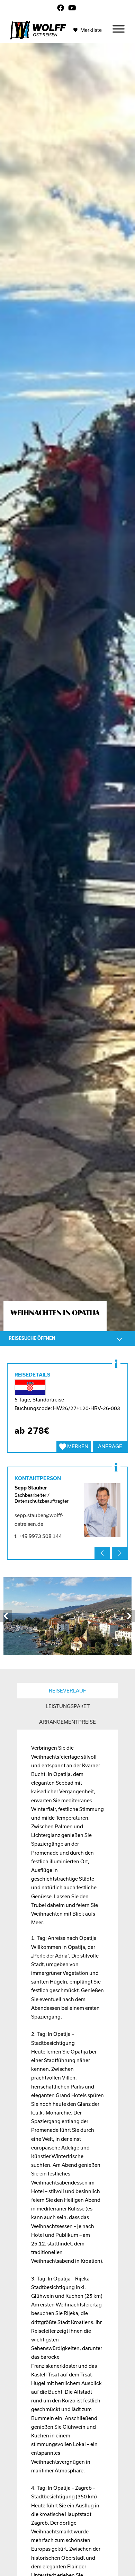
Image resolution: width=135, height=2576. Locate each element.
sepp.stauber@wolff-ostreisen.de (39, 1520)
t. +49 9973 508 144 (38, 1536)
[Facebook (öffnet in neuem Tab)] (62, 8)
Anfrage (110, 1447)
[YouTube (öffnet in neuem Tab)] (72, 8)
